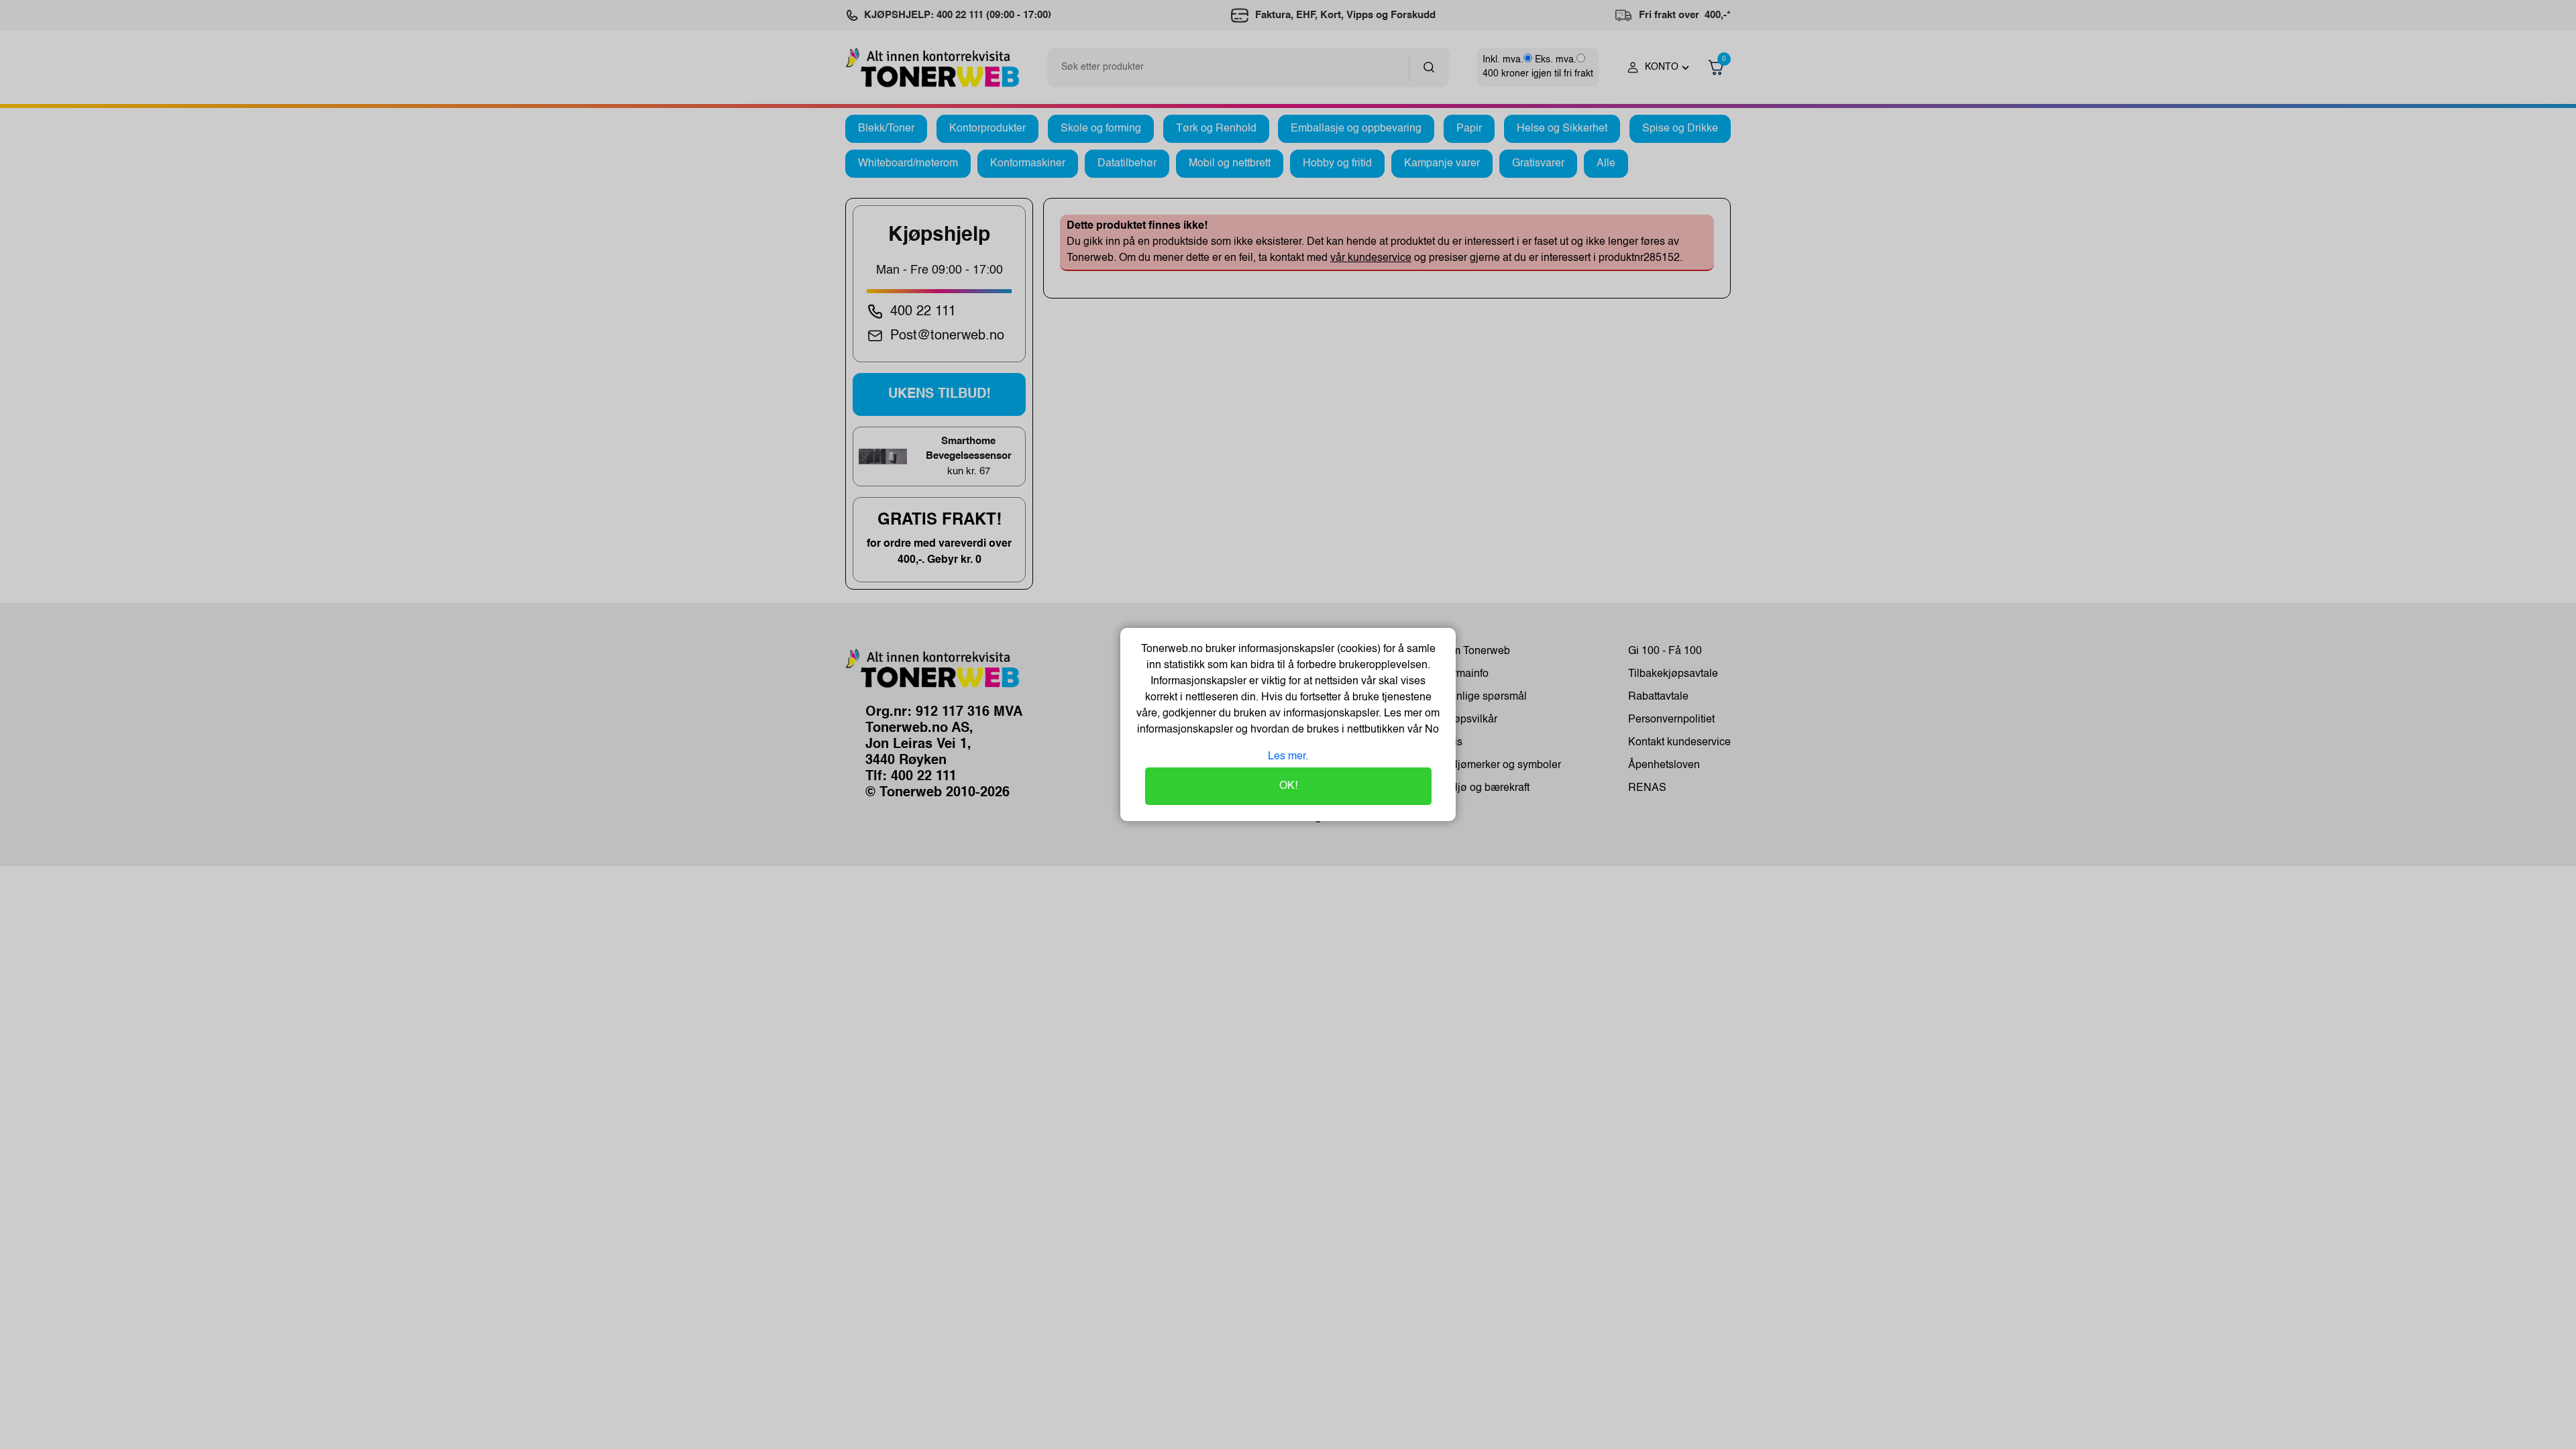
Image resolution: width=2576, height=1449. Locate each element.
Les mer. (1288, 757)
